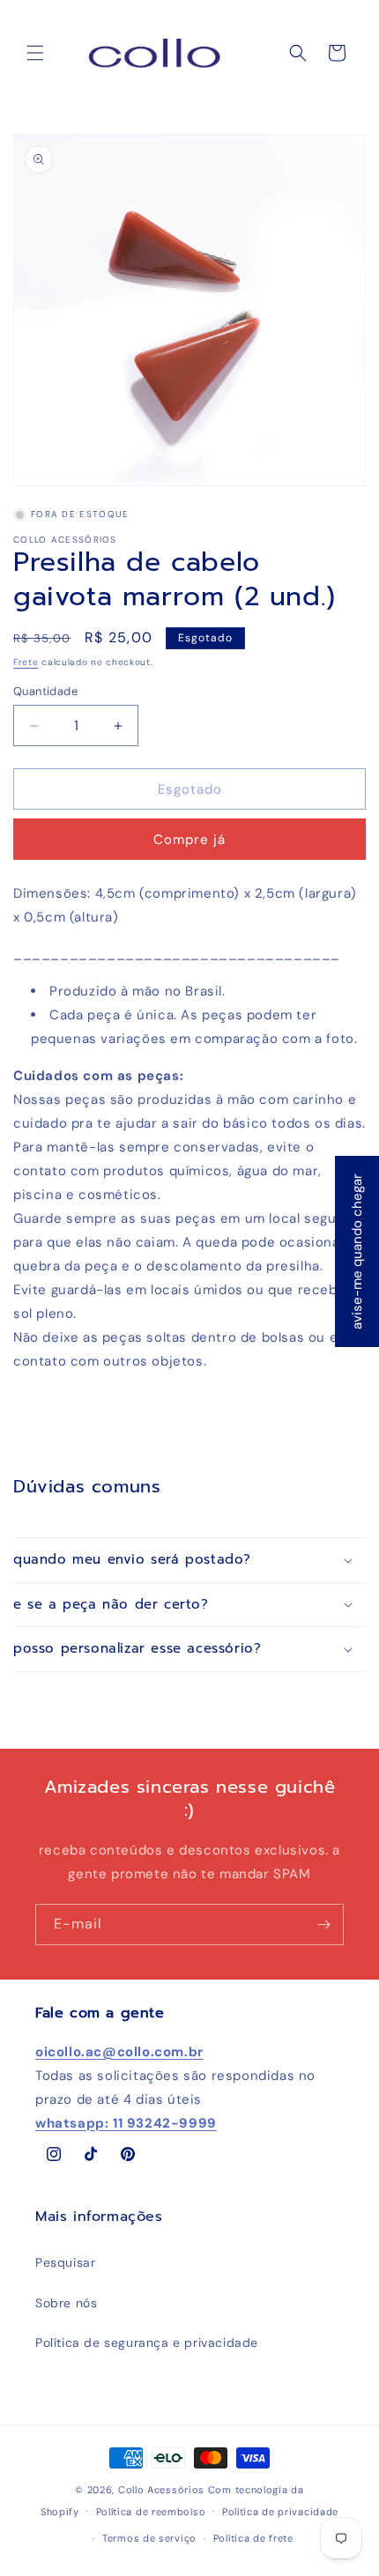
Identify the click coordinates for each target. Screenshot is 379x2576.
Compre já (189, 840)
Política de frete (253, 2538)
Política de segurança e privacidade (147, 2343)
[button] (35, 53)
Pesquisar (65, 2262)
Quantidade (45, 691)
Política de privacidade (280, 2512)
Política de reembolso (151, 2512)
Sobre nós (66, 2303)
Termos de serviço (149, 2538)
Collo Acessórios (161, 2490)
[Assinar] (323, 1925)
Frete (26, 662)
